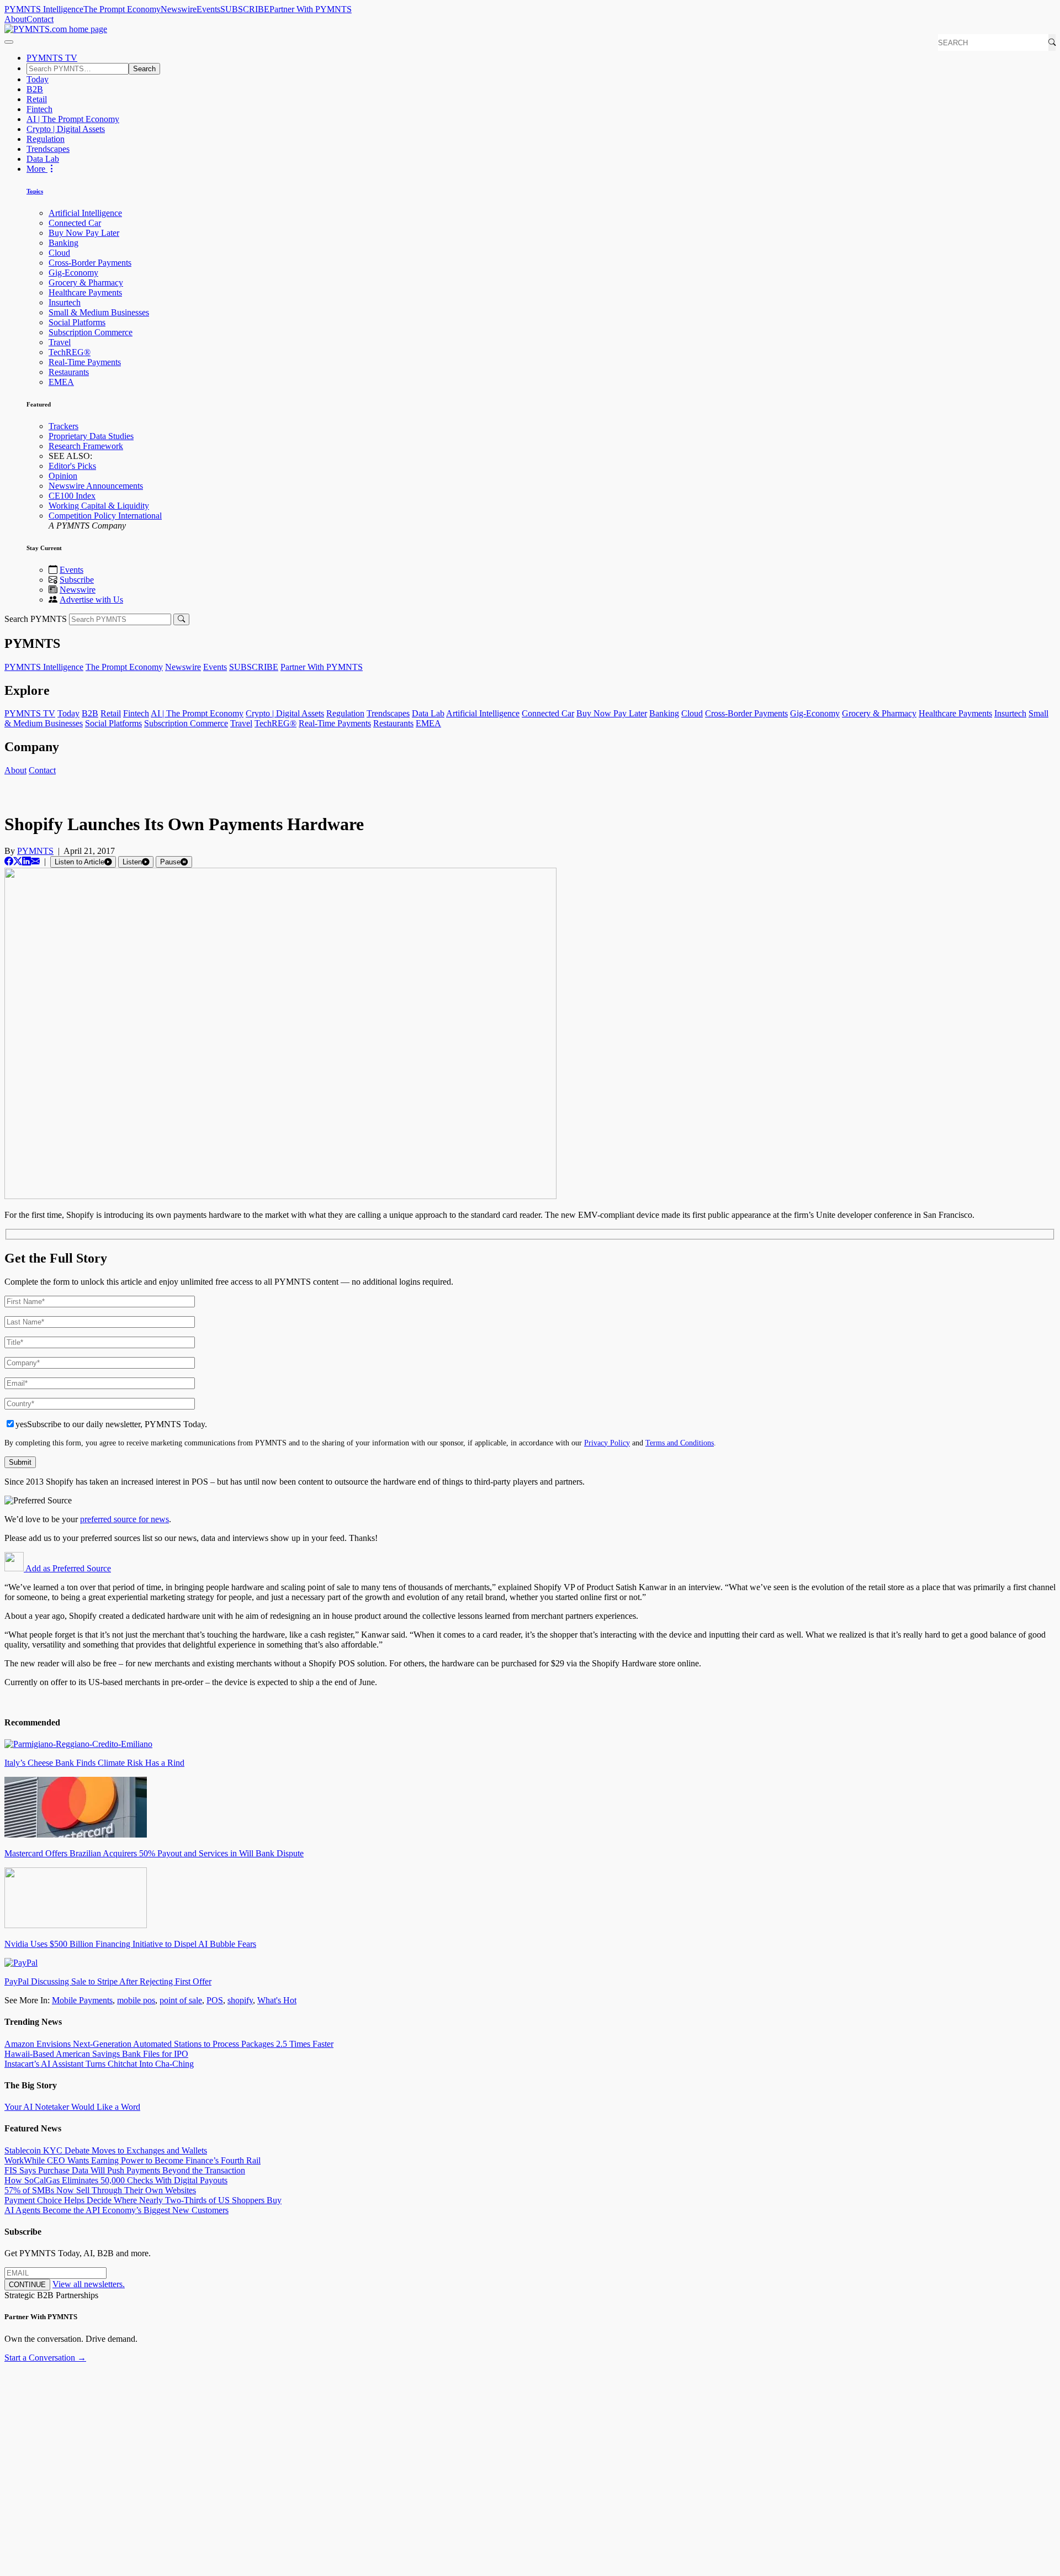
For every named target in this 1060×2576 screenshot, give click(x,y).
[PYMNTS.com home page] (56, 29)
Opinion (63, 476)
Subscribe (77, 580)
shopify (240, 2000)
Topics (35, 191)
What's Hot (277, 2000)
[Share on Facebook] (9, 861)
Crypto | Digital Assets (66, 129)
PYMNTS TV (52, 58)
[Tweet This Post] (18, 861)
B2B (35, 89)
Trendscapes (48, 149)
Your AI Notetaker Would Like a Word (72, 2107)
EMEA (61, 382)
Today (38, 79)
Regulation (46, 139)
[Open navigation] (9, 42)
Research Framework (86, 446)
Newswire (179, 9)
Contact (40, 19)
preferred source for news (124, 1519)
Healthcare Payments (85, 292)
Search (144, 69)
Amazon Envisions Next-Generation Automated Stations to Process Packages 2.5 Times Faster (169, 2044)
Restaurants (69, 372)
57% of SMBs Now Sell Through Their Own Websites (100, 2190)
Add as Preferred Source (67, 1568)
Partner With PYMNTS (311, 9)
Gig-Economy (73, 273)
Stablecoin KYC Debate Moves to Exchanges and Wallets (106, 2150)
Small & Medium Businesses (99, 312)
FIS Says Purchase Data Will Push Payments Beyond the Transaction (125, 2170)
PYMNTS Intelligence (44, 9)
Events (208, 9)
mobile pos (136, 2000)
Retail (37, 99)
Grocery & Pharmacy (86, 283)
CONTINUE (27, 2285)
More (37, 169)
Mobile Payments (82, 2000)
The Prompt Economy (122, 9)
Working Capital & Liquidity (99, 506)
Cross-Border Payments (90, 263)
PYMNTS (35, 851)
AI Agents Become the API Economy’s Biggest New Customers (116, 2210)
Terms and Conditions (680, 1443)
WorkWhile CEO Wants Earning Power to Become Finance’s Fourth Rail (132, 2160)
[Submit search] (181, 619)
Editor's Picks (72, 466)
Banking (63, 243)
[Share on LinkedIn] (26, 861)
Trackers (63, 426)
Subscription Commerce (91, 332)
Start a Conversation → (45, 2358)
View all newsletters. (89, 2284)
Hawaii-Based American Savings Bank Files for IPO (96, 2054)
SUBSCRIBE (245, 9)
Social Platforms (77, 322)
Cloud (59, 253)
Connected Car (75, 223)
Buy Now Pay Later (84, 233)
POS (215, 2000)
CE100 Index (72, 496)
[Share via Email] (35, 861)
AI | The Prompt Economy (73, 119)
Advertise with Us (91, 600)
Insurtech (65, 302)
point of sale (181, 2000)
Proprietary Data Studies (91, 436)
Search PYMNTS (36, 619)
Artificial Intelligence (85, 213)
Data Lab (43, 159)
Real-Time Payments (85, 362)
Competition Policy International (105, 516)
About (15, 19)
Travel (60, 342)
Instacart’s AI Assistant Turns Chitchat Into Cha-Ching (99, 2064)
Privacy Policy (607, 1443)
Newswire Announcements (96, 486)
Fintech (39, 109)
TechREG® (70, 352)
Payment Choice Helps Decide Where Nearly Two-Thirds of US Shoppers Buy (143, 2200)
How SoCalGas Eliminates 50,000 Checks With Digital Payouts (116, 2180)
